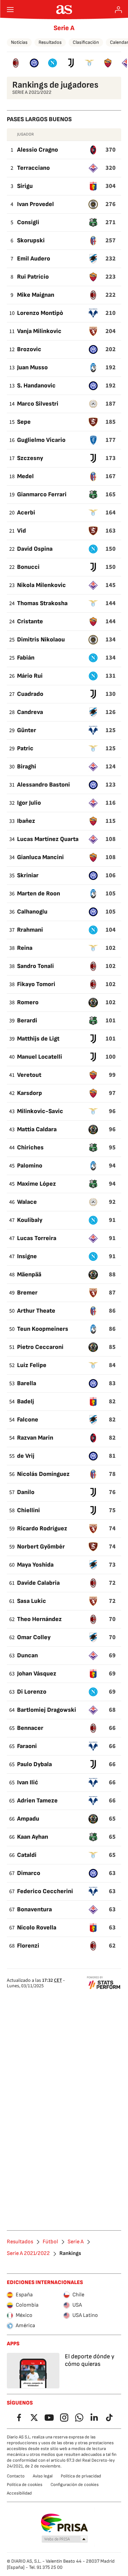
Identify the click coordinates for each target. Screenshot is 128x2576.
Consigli (28, 222)
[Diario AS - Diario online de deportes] (64, 10)
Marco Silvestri (38, 404)
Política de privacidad (81, 2476)
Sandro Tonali (35, 966)
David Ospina (35, 549)
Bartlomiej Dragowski (47, 1710)
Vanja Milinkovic (39, 331)
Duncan (27, 1655)
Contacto (16, 2476)
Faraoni (27, 1746)
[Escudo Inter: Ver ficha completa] (34, 63)
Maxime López (37, 1184)
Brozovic (29, 349)
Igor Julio (29, 803)
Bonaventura (34, 1909)
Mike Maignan (36, 295)
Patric (25, 748)
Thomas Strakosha (42, 603)
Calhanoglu (32, 912)
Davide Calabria (38, 1583)
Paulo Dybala (34, 1764)
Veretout (29, 1075)
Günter (27, 730)
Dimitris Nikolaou (41, 640)
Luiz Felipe (32, 1365)
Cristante (30, 621)
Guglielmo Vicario (41, 440)
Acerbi (26, 513)
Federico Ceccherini (45, 1891)
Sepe (24, 422)
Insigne (27, 1256)
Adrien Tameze (37, 1801)
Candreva (30, 712)
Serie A (64, 28)
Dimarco (29, 1873)
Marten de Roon (39, 894)
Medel (25, 476)
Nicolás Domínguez (43, 1474)
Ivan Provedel (35, 204)
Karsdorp (30, 1093)
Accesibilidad (19, 2493)
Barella (27, 1383)
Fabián (26, 658)
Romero (28, 1002)
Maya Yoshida (35, 1565)
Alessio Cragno (38, 150)
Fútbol (50, 2242)
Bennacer (30, 1728)
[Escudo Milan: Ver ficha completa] (16, 63)
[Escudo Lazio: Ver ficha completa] (89, 63)
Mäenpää (29, 1274)
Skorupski (31, 240)
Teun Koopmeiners (43, 1329)
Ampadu (28, 1819)
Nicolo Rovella (37, 1928)
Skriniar (28, 875)
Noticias (19, 42)
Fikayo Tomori (36, 984)
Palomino (30, 1166)
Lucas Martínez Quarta (48, 839)
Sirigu (25, 186)
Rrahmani (30, 930)
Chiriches (30, 1147)
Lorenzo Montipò (40, 313)
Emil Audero (34, 259)
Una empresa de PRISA (64, 2523)
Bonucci (28, 567)
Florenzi (28, 1946)
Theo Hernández (39, 1619)
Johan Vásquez (37, 1674)
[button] (65, 2539)
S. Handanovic (36, 386)
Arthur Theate (36, 1311)
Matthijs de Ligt (38, 1039)
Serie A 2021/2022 (28, 2254)
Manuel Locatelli (40, 1057)
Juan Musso (32, 367)
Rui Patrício (33, 277)
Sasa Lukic (32, 1601)
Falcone (28, 1420)
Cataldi (27, 1855)
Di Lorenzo (32, 1692)
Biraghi (27, 767)
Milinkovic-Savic (40, 1111)
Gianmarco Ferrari (42, 494)
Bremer (27, 1293)
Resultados (50, 42)
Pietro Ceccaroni (40, 1347)
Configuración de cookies (75, 2485)
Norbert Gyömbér (41, 1547)
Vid (22, 531)
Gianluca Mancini (40, 857)
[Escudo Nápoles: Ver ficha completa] (53, 63)
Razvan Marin (35, 1438)
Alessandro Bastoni (44, 785)
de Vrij (26, 1456)
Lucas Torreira (37, 1238)
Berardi (27, 1021)
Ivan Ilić (28, 1782)
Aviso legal (43, 2476)
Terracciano (33, 168)
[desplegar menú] (10, 10)
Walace (27, 1202)
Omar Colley (34, 1637)
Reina (25, 948)
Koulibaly (30, 1220)
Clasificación (86, 42)
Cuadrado (30, 694)
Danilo (26, 1492)
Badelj (26, 1401)
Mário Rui (30, 676)
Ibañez (26, 821)
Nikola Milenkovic (41, 585)
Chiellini (29, 1510)
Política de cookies (25, 2485)
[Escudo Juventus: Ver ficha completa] (71, 63)
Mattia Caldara (37, 1129)
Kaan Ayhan (33, 1837)
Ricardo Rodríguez (42, 1528)
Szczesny (30, 458)
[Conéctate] (118, 10)
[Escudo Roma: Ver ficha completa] (108, 63)
